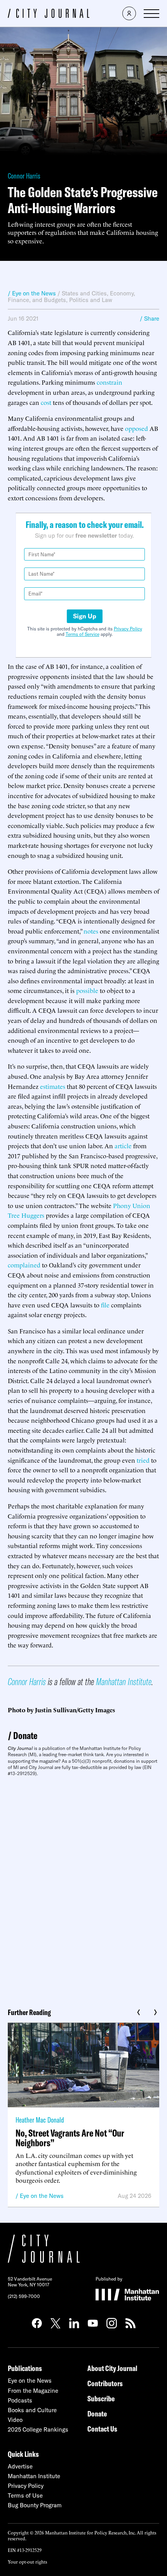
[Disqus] (83, 1889)
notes (91, 931)
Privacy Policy (128, 629)
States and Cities (84, 293)
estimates (53, 1086)
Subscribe (101, 2398)
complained (24, 1265)
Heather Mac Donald (40, 2120)
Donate (25, 1735)
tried (143, 1460)
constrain (110, 382)
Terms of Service (83, 634)
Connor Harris (24, 176)
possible (87, 990)
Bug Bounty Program (35, 2505)
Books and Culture (32, 2410)
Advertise (20, 2466)
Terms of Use (25, 2495)
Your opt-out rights (27, 2561)
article (123, 1146)
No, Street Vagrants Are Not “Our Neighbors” (70, 2138)
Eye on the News (42, 2196)
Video (15, 2420)
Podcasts (20, 2400)
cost (46, 402)
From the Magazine (33, 2391)
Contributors (105, 2383)
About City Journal (112, 2368)
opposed (137, 428)
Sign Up (85, 616)
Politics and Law (91, 300)
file (105, 1305)
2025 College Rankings (38, 2429)
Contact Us (102, 2429)
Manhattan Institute (124, 1681)
